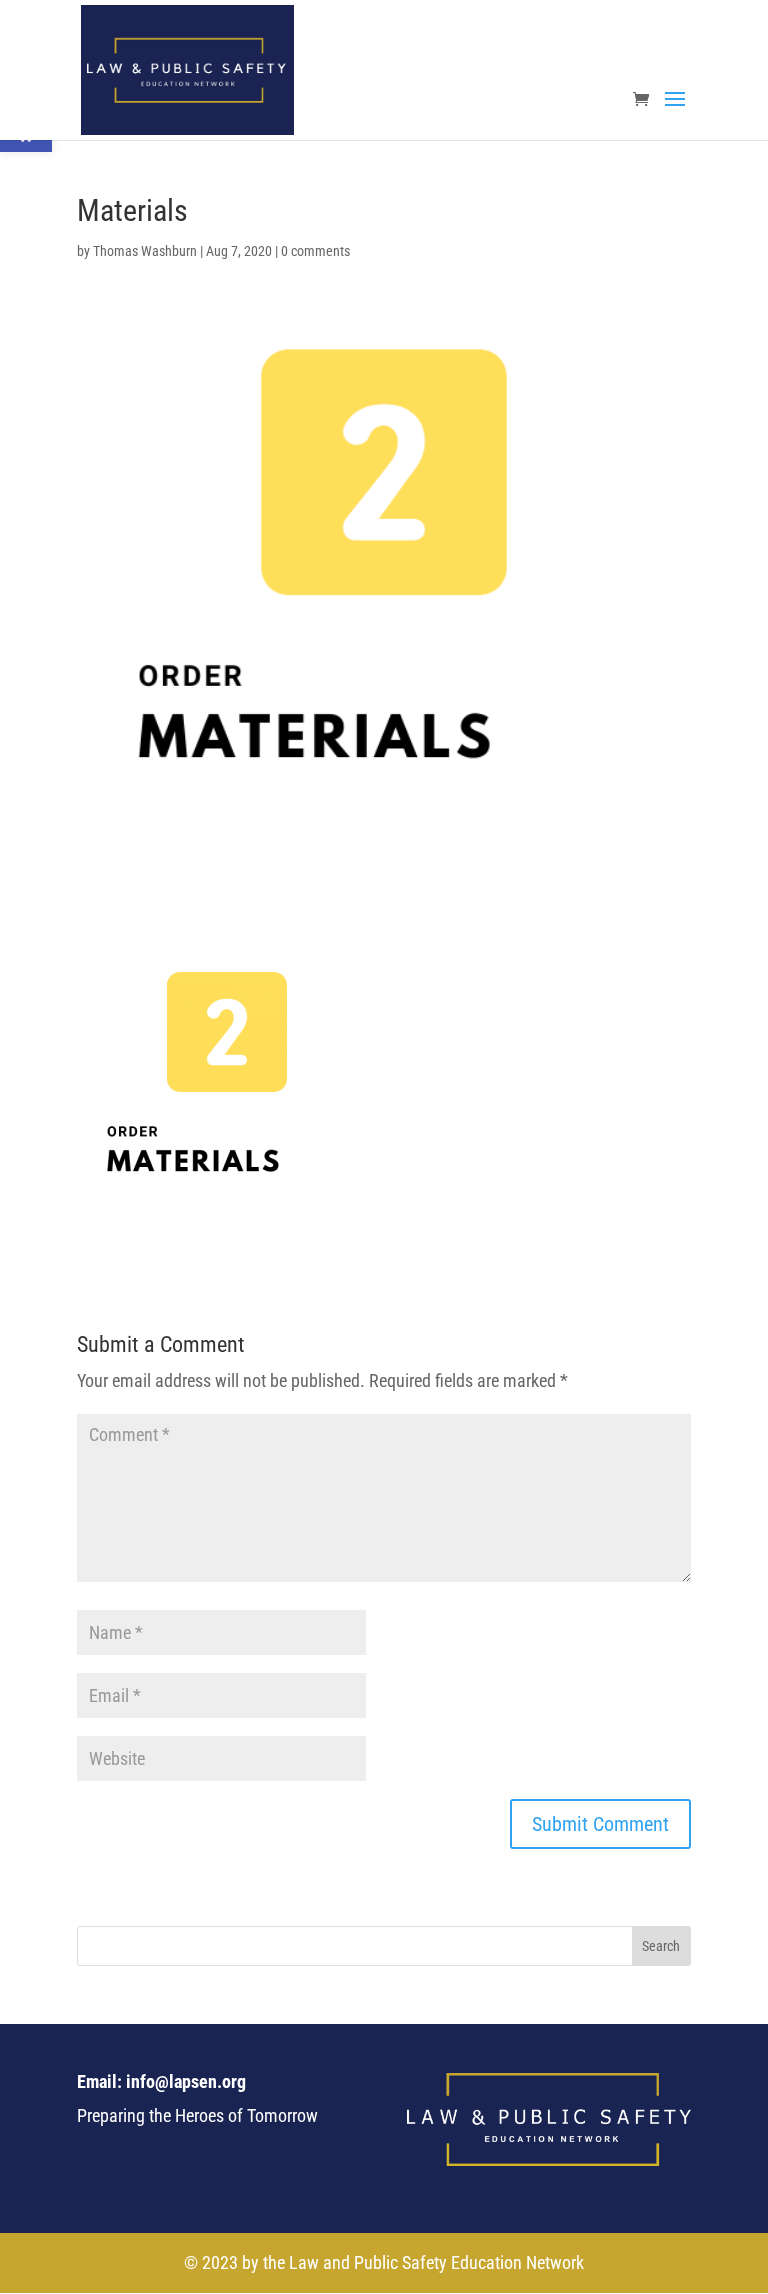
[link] (187, 68)
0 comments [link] (315, 251)
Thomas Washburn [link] (145, 251)
